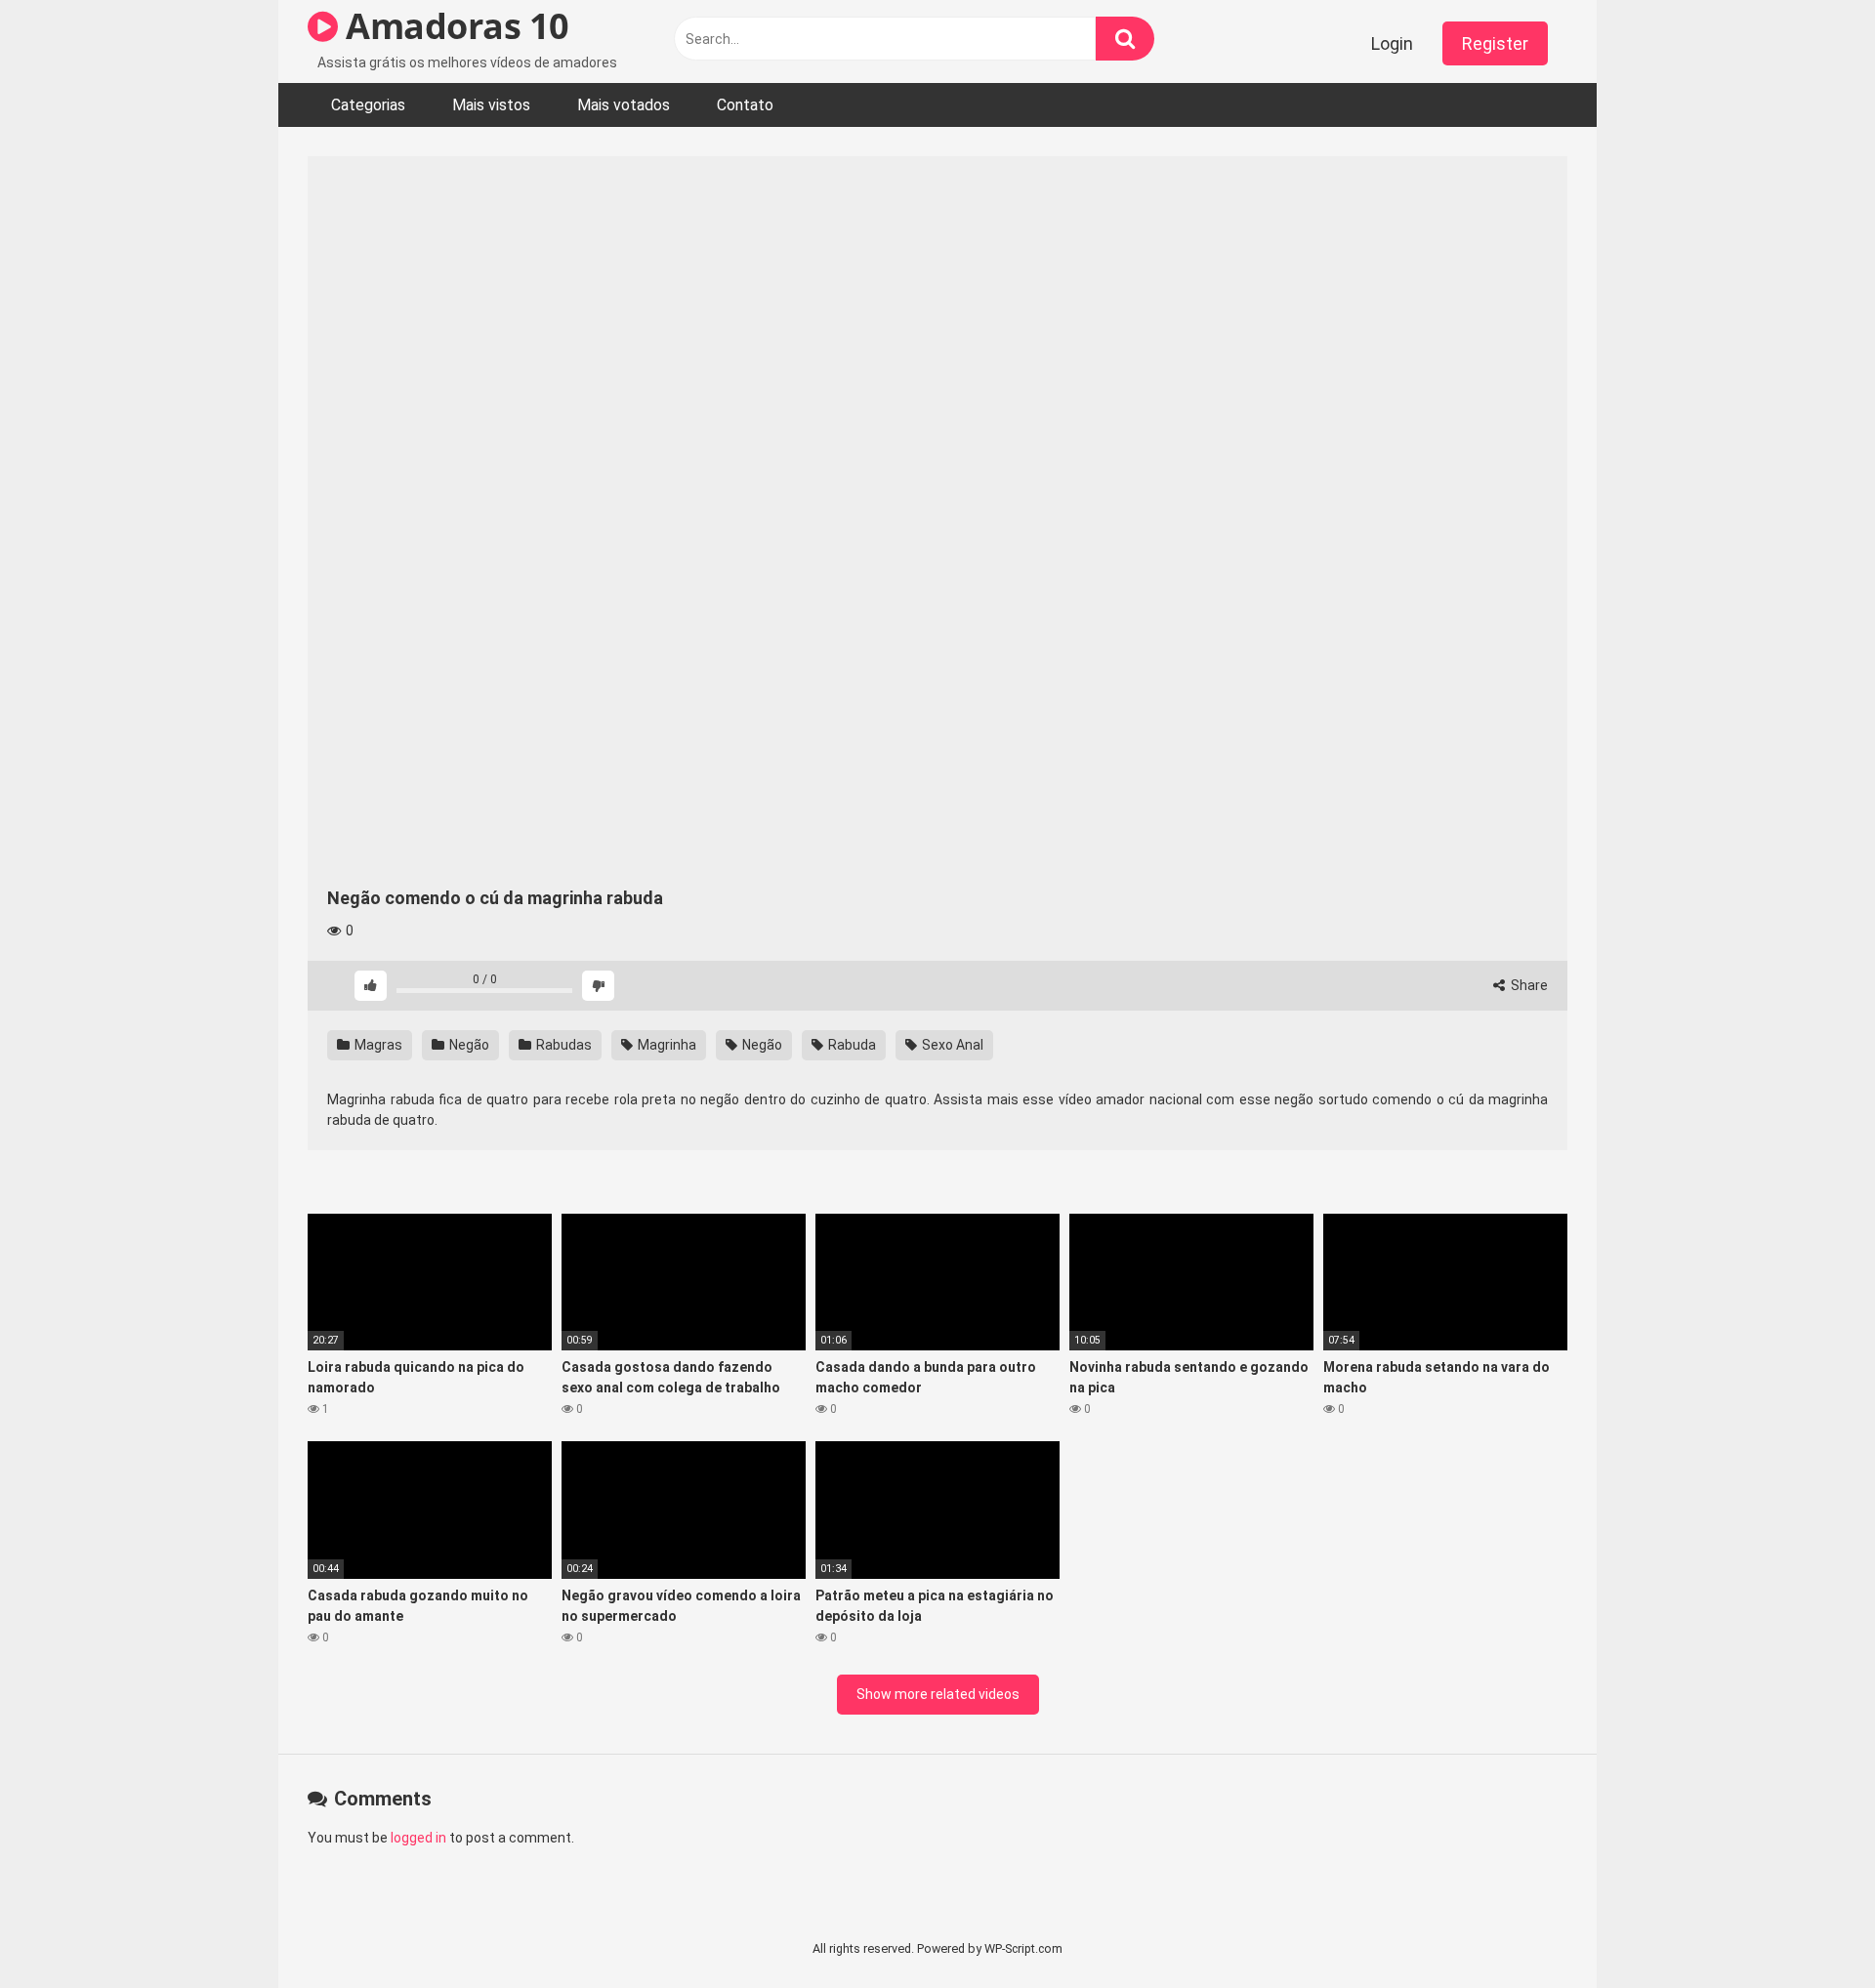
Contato (745, 105)
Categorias (368, 105)
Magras (377, 1045)
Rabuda (851, 1045)
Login (1392, 43)
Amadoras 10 (454, 26)
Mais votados (624, 105)
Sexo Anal (951, 1045)
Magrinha (666, 1045)
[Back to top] (1810, 1929)
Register (1495, 43)
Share (1528, 985)
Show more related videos (938, 1694)
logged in (418, 1838)
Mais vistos (491, 105)
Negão (468, 1045)
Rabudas (562, 1045)
